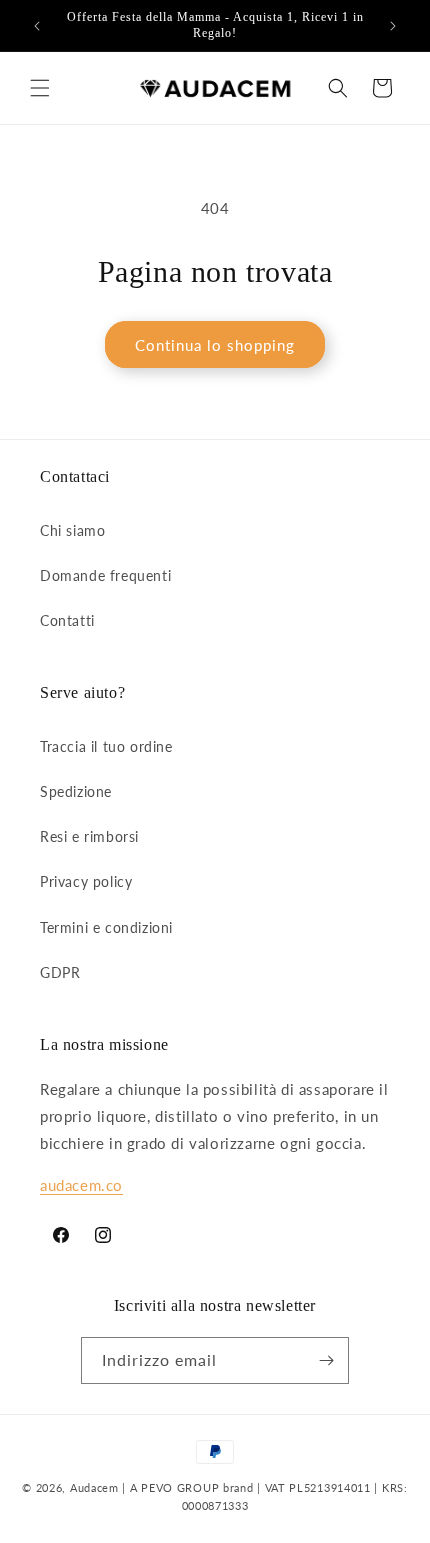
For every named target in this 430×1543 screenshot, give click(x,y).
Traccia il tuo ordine (106, 746)
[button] (40, 88)
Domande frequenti (105, 575)
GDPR (60, 972)
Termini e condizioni (106, 927)
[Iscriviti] (326, 1360)
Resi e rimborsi (89, 836)
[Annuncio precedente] (37, 26)
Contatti (67, 620)
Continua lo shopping (215, 345)
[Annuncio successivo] (393, 26)
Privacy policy (86, 881)
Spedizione (76, 791)
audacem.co (81, 1185)
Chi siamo (72, 530)
